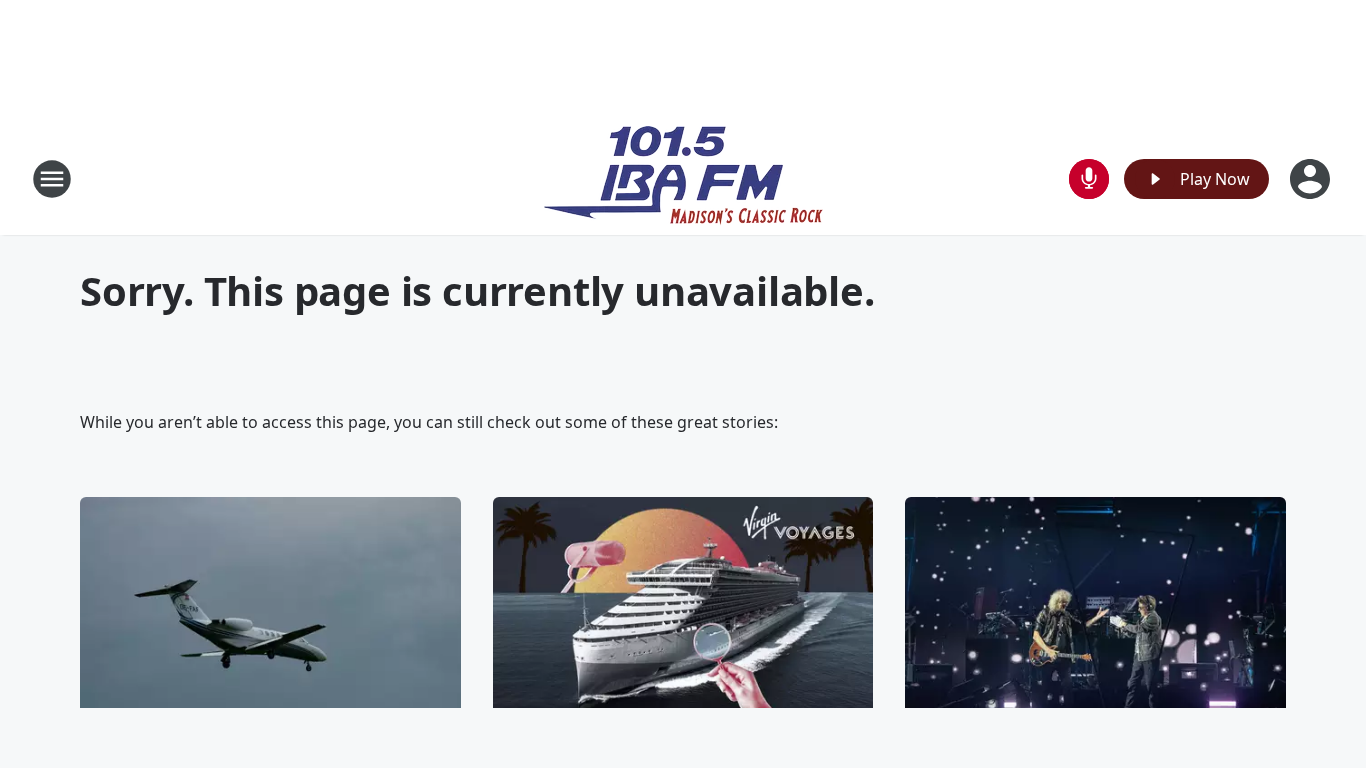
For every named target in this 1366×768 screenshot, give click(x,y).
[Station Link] (683, 178)
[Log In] (1312, 179)
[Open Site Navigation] (52, 179)
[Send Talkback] (1089, 179)
